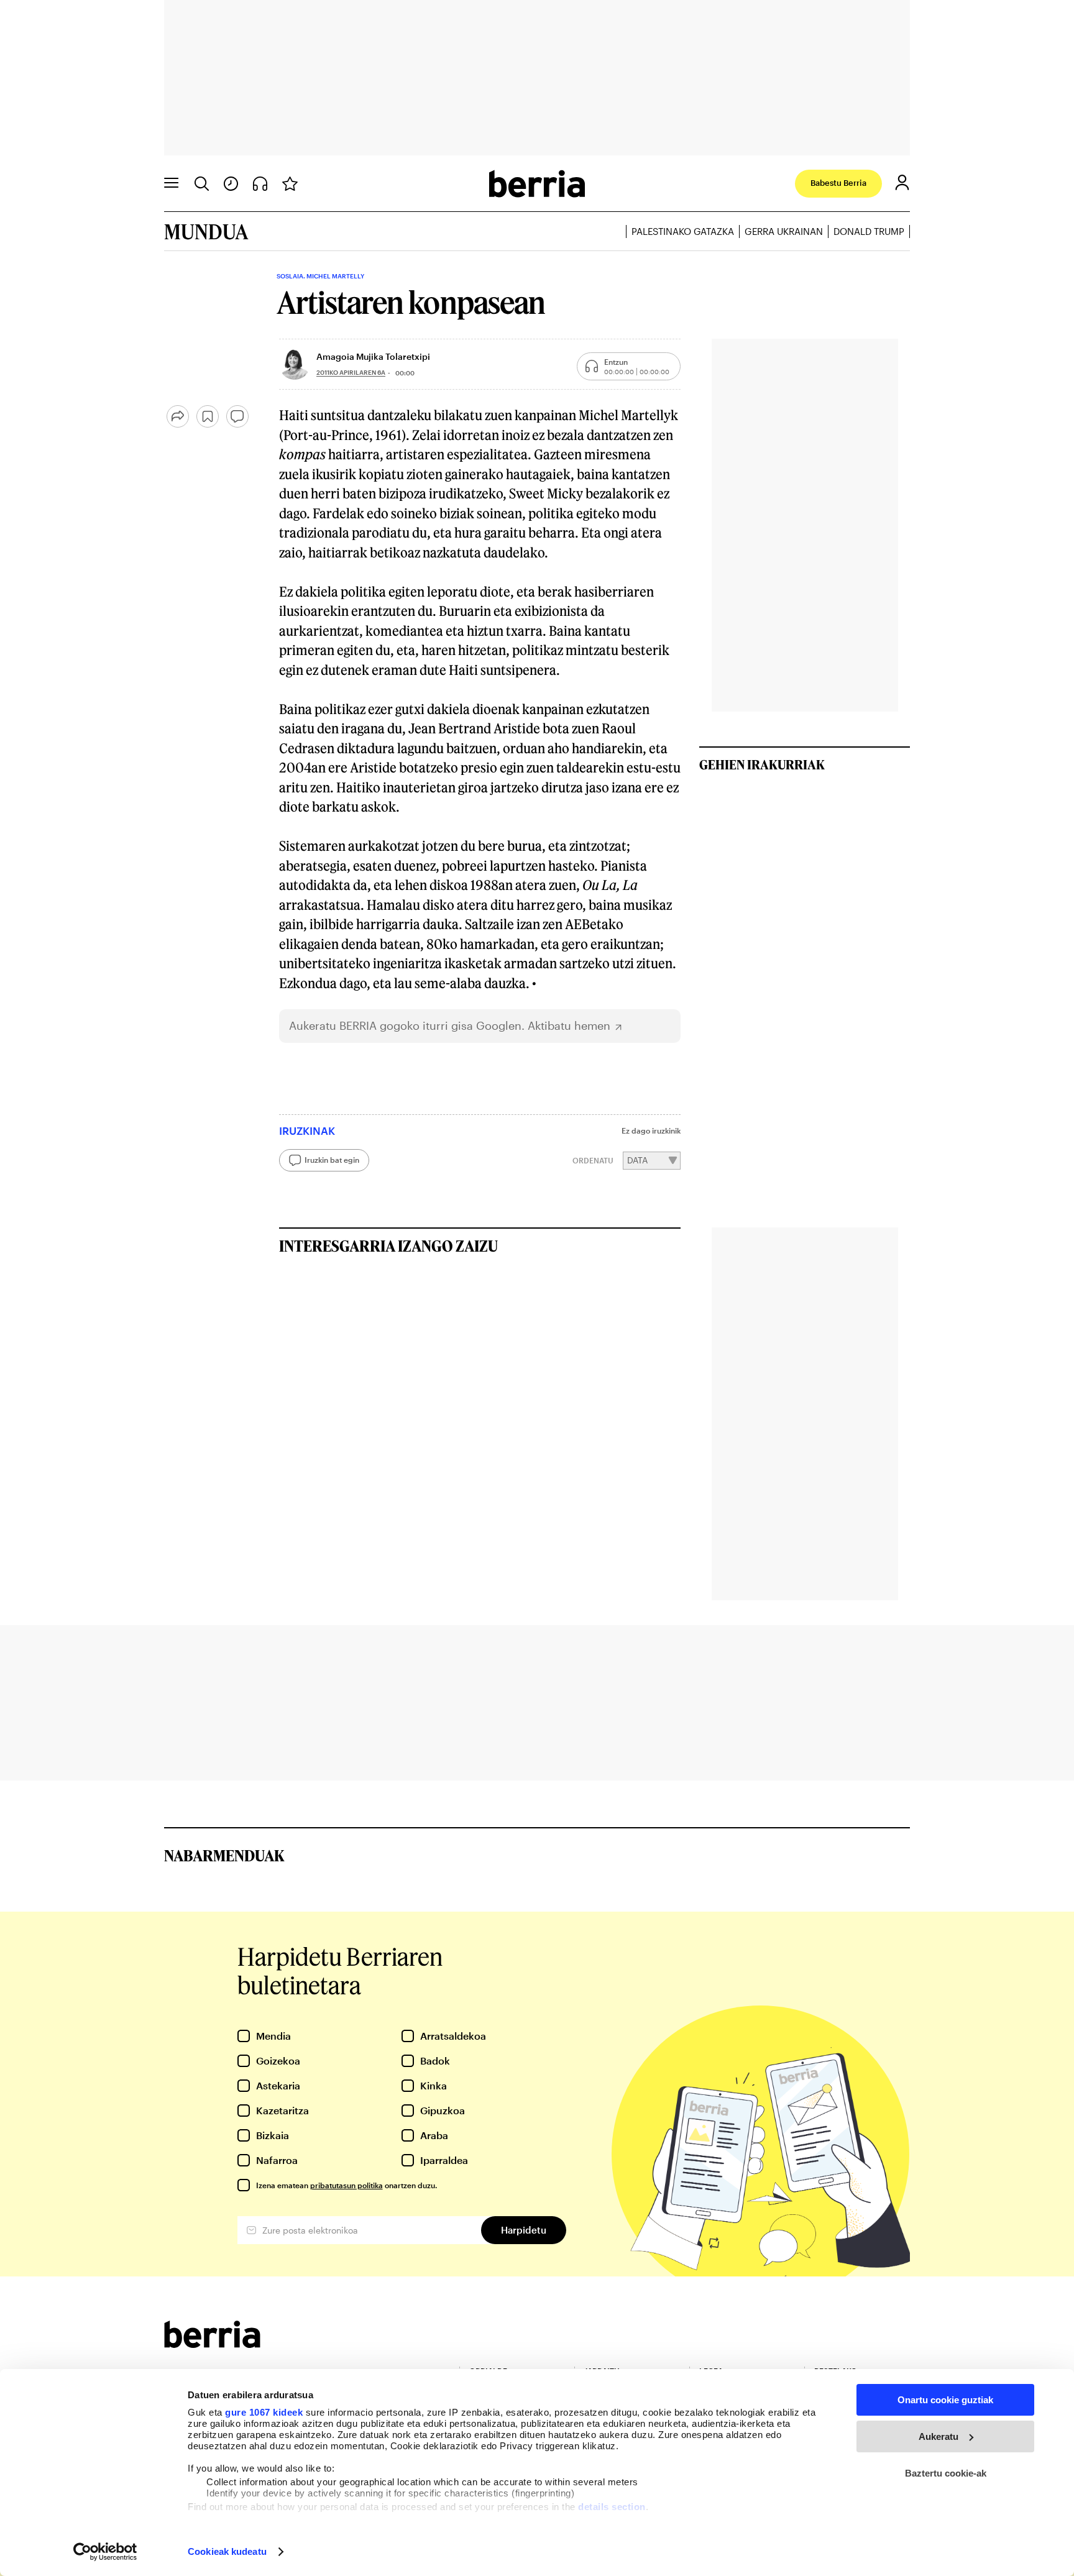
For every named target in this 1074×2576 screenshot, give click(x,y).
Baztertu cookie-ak (946, 2473)
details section (612, 2507)
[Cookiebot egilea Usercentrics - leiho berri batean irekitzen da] (105, 2552)
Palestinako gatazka (683, 231)
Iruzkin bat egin (332, 1160)
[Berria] (212, 2344)
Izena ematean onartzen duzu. (347, 2185)
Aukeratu (939, 2436)
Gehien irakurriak (762, 764)
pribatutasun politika (347, 2185)
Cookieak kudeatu (227, 2551)
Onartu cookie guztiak (945, 2400)
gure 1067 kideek (264, 2412)
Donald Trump (869, 231)
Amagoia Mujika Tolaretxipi (373, 356)
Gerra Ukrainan (784, 231)
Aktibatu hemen (569, 1026)
